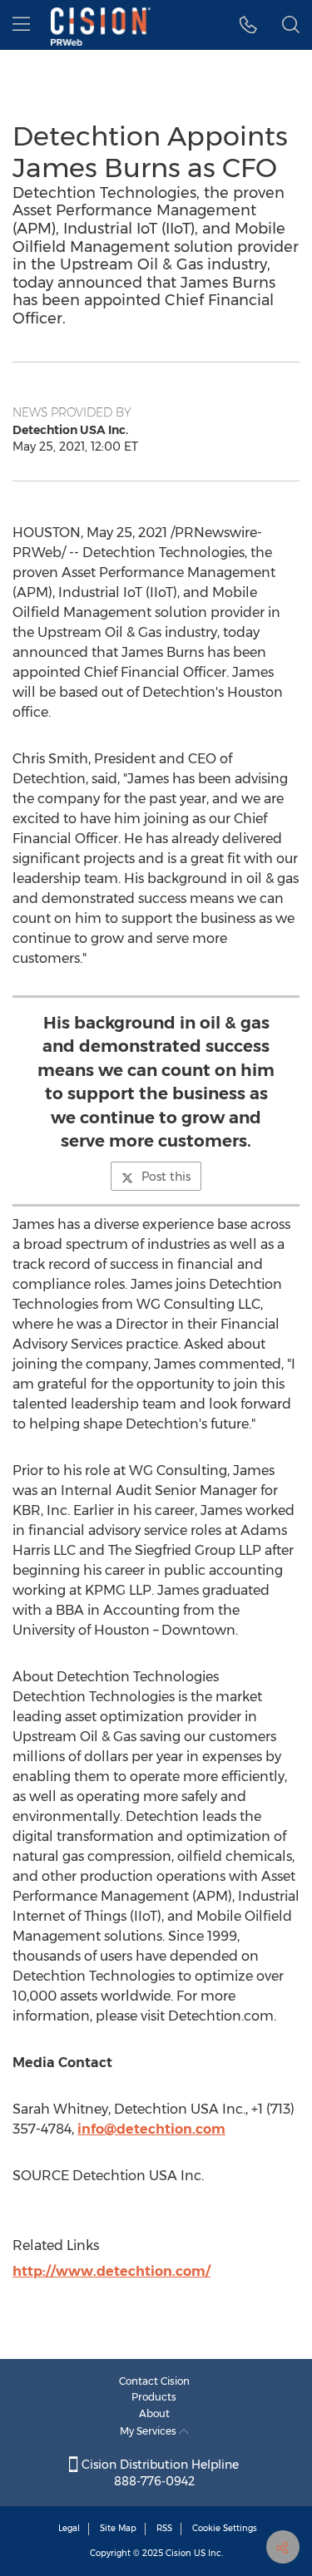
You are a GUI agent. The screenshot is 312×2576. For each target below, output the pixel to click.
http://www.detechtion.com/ (111, 2271)
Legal (69, 2528)
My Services (149, 2431)
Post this (166, 1177)
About (154, 2413)
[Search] (291, 25)
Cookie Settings (225, 2528)
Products (154, 2397)
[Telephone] (248, 25)
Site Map (118, 2528)
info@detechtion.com (151, 2129)
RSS (164, 2528)
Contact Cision (154, 2381)
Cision (178, 2553)
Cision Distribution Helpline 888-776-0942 (158, 2473)
